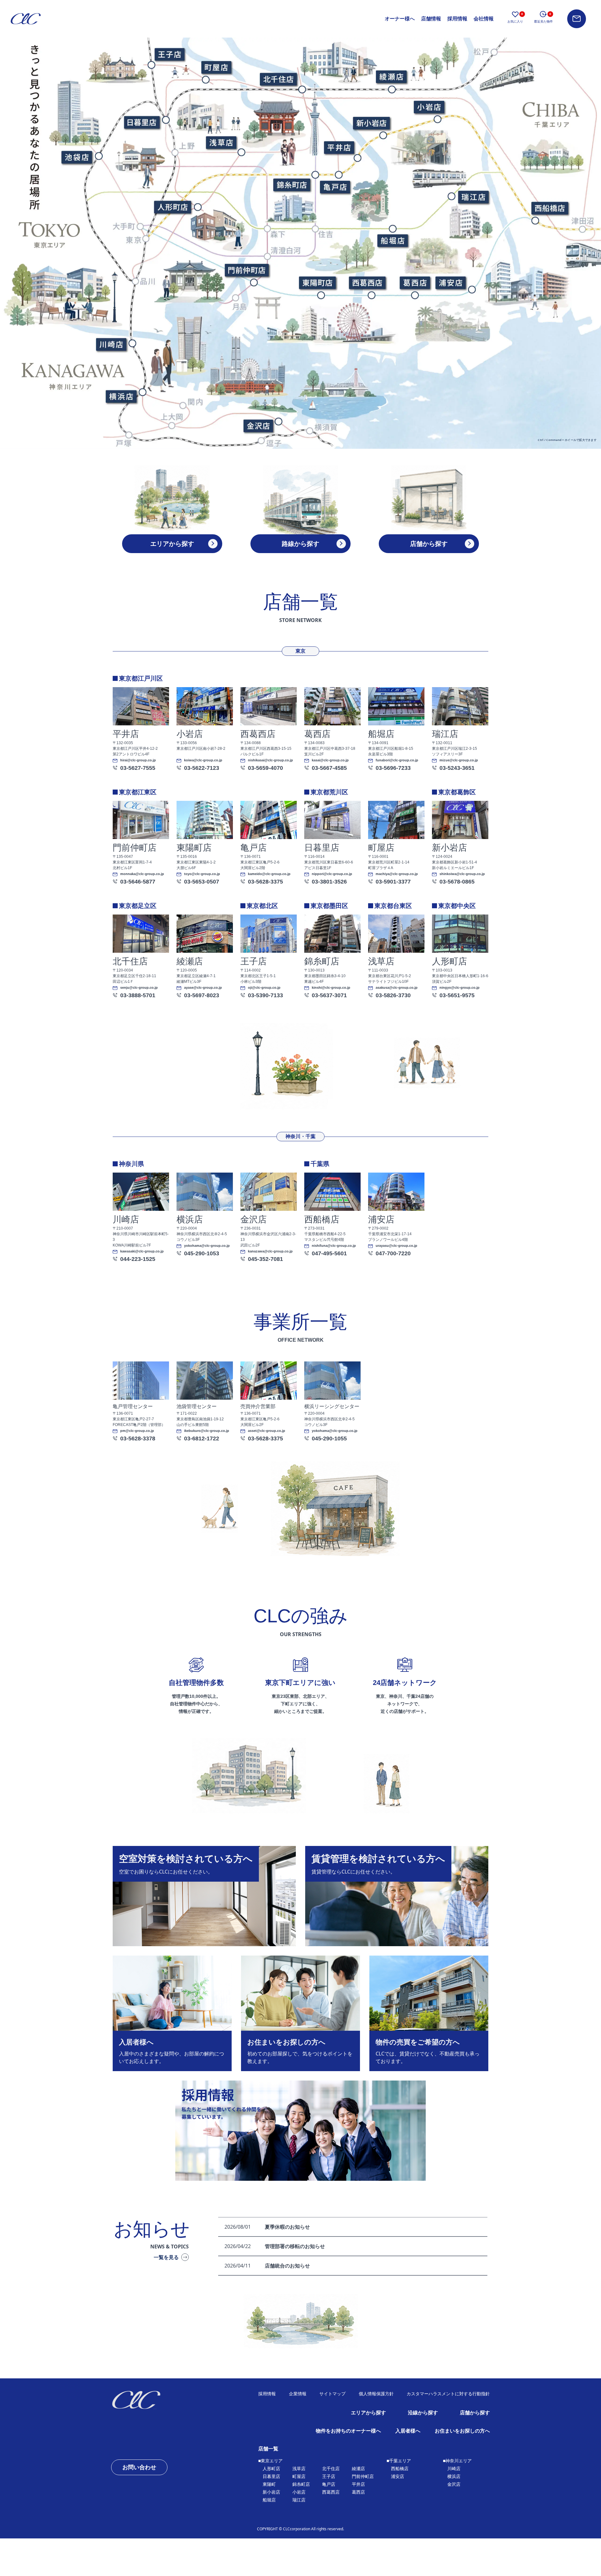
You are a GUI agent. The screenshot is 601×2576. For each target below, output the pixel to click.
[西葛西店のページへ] (367, 282)
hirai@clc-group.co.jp (138, 760)
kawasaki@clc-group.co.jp (142, 1251)
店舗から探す (475, 2413)
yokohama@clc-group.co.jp (207, 1246)
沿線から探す (423, 2413)
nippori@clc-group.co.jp (332, 874)
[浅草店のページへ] (221, 142)
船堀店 (269, 2500)
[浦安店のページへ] (450, 282)
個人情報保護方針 (376, 2394)
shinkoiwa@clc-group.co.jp (462, 874)
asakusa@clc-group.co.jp (397, 988)
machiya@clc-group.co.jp (397, 874)
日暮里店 (271, 2476)
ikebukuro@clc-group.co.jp (207, 1431)
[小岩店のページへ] (429, 107)
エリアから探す (368, 2413)
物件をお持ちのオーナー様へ (348, 2431)
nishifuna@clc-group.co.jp (334, 1246)
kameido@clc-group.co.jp (269, 874)
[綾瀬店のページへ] (391, 76)
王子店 (329, 2476)
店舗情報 (431, 19)
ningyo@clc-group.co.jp (460, 988)
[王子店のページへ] (169, 54)
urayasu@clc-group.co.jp (396, 1246)
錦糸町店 (301, 2484)
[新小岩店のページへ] (371, 123)
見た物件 (543, 18)
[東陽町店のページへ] (317, 282)
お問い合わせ (139, 2467)
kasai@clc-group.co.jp (330, 760)
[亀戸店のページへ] (335, 187)
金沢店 (454, 2484)
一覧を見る (166, 2257)
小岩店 (299, 2492)
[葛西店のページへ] (414, 282)
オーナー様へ (400, 19)
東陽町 (269, 2484)
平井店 (358, 2484)
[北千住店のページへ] (278, 79)
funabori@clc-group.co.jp (397, 760)
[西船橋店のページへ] (549, 208)
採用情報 (457, 19)
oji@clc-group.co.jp (264, 988)
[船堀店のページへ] (393, 241)
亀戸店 (329, 2484)
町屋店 (299, 2476)
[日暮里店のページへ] (142, 122)
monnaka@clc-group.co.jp (142, 874)
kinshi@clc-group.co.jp (331, 988)
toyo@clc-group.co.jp (202, 874)
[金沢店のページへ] (258, 426)
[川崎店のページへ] (111, 344)
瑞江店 (299, 2500)
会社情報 (484, 19)
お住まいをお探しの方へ (462, 2431)
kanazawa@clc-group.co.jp (270, 1251)
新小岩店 (271, 2492)
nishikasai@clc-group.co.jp (270, 760)
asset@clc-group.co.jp (267, 1431)
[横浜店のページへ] (121, 397)
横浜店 (454, 2476)
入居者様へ (408, 2431)
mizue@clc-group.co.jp (459, 760)
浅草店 (299, 2469)
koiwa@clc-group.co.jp (203, 760)
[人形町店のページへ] (172, 207)
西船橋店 (400, 2469)
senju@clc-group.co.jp (139, 988)
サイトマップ (332, 2394)
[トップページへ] (157, 2400)
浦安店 (398, 2476)
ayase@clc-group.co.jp (203, 988)
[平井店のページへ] (338, 147)
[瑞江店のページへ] (473, 197)
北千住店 (331, 2469)
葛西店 (358, 2492)
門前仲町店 (363, 2476)
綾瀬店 (358, 2469)
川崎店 (454, 2469)
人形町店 (271, 2469)
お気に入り (515, 18)
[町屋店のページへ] (216, 67)
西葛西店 (331, 2492)
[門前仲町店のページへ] (246, 270)
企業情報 (298, 2394)
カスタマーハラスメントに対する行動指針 (448, 2394)
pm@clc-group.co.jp (137, 1431)
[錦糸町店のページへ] (291, 184)
